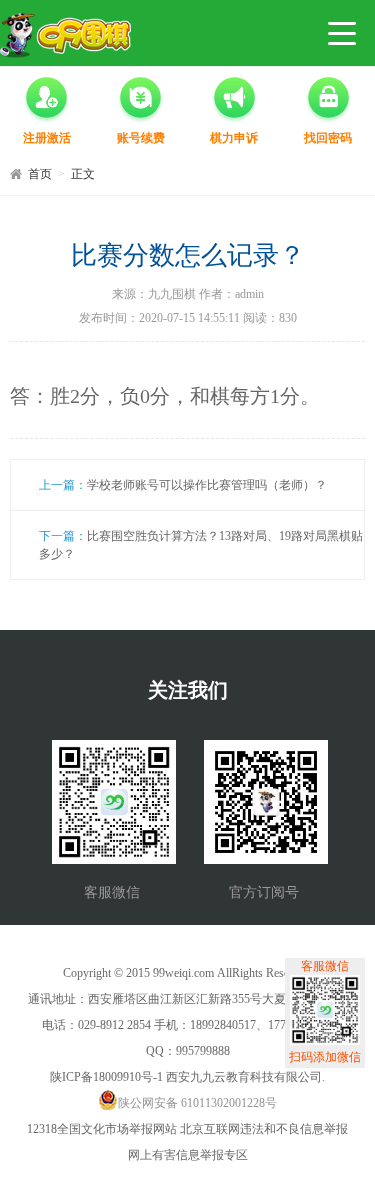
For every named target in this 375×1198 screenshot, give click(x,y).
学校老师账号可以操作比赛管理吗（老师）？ (207, 485)
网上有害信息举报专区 (188, 1155)
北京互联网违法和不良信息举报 (264, 1129)
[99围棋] (65, 35)
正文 (83, 174)
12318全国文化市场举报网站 (102, 1129)
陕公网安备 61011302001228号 (197, 1103)
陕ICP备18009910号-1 (106, 1077)
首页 (40, 174)
